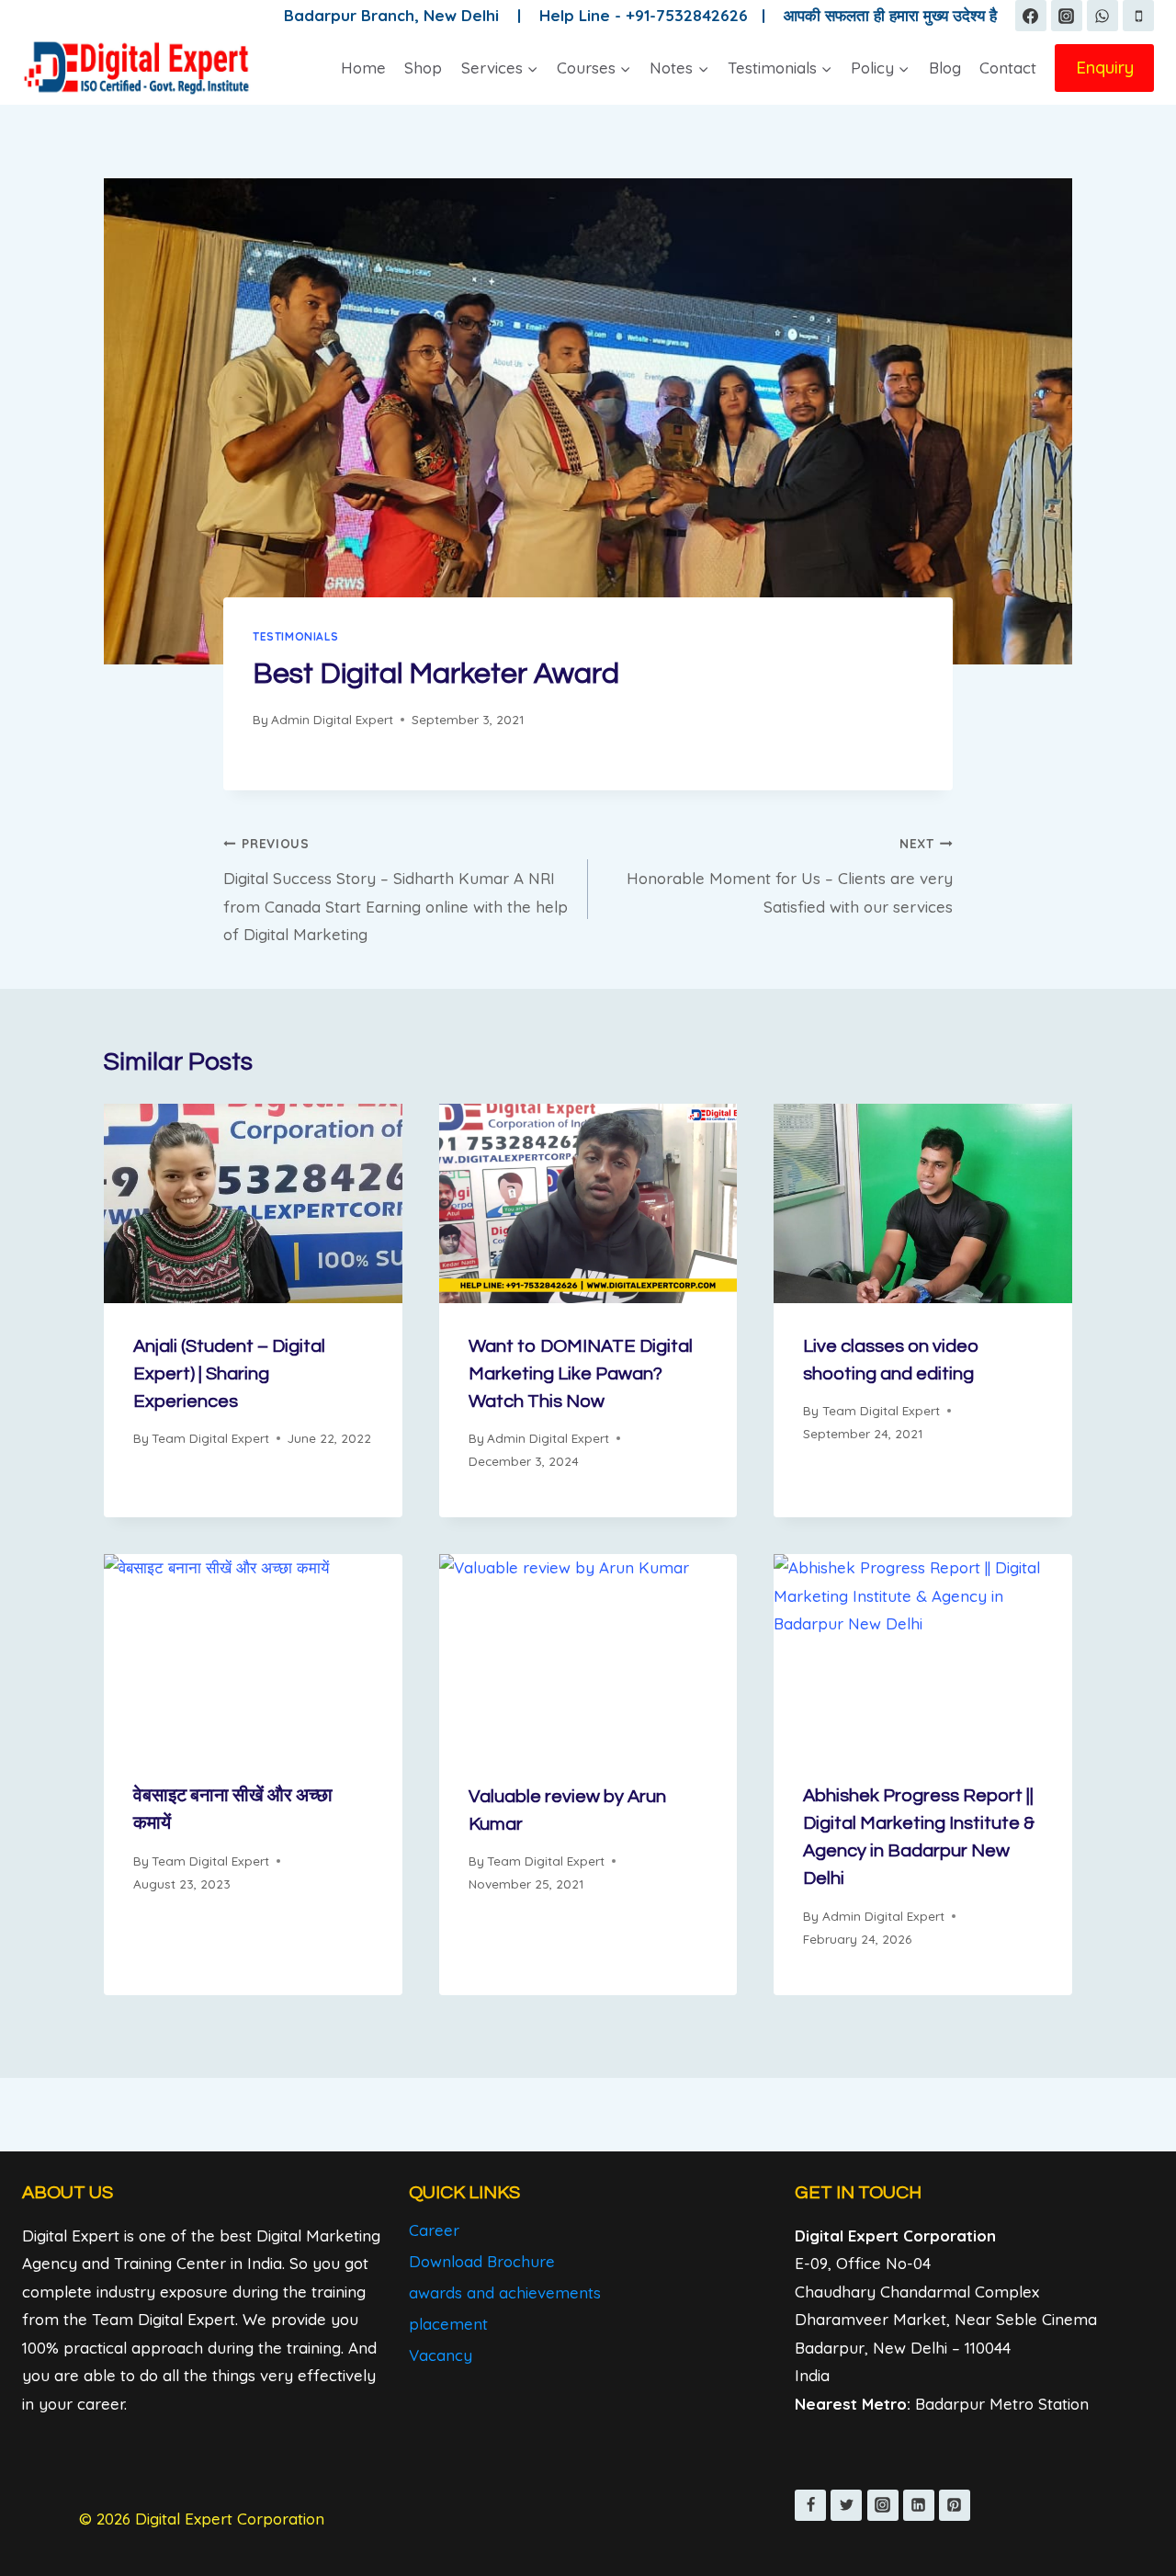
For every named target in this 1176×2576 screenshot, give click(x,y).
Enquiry (1105, 67)
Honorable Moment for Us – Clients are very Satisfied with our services (790, 876)
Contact (1008, 68)
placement (448, 2324)
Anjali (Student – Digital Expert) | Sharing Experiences (229, 1374)
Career (434, 2230)
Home (363, 68)
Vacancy (441, 2355)
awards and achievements (505, 2292)
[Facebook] (1031, 16)
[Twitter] (846, 2505)
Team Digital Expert (210, 1438)
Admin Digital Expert (332, 719)
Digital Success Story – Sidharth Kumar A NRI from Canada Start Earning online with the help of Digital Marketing (396, 890)
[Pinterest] (955, 2505)
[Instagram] (1067, 16)
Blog (945, 68)
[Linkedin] (919, 2505)
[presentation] (253, 1203)
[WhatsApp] (1102, 16)
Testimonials (295, 636)
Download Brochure (482, 2261)
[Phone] (1138, 16)
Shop (423, 68)
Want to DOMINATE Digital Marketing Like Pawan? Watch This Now (581, 1374)
